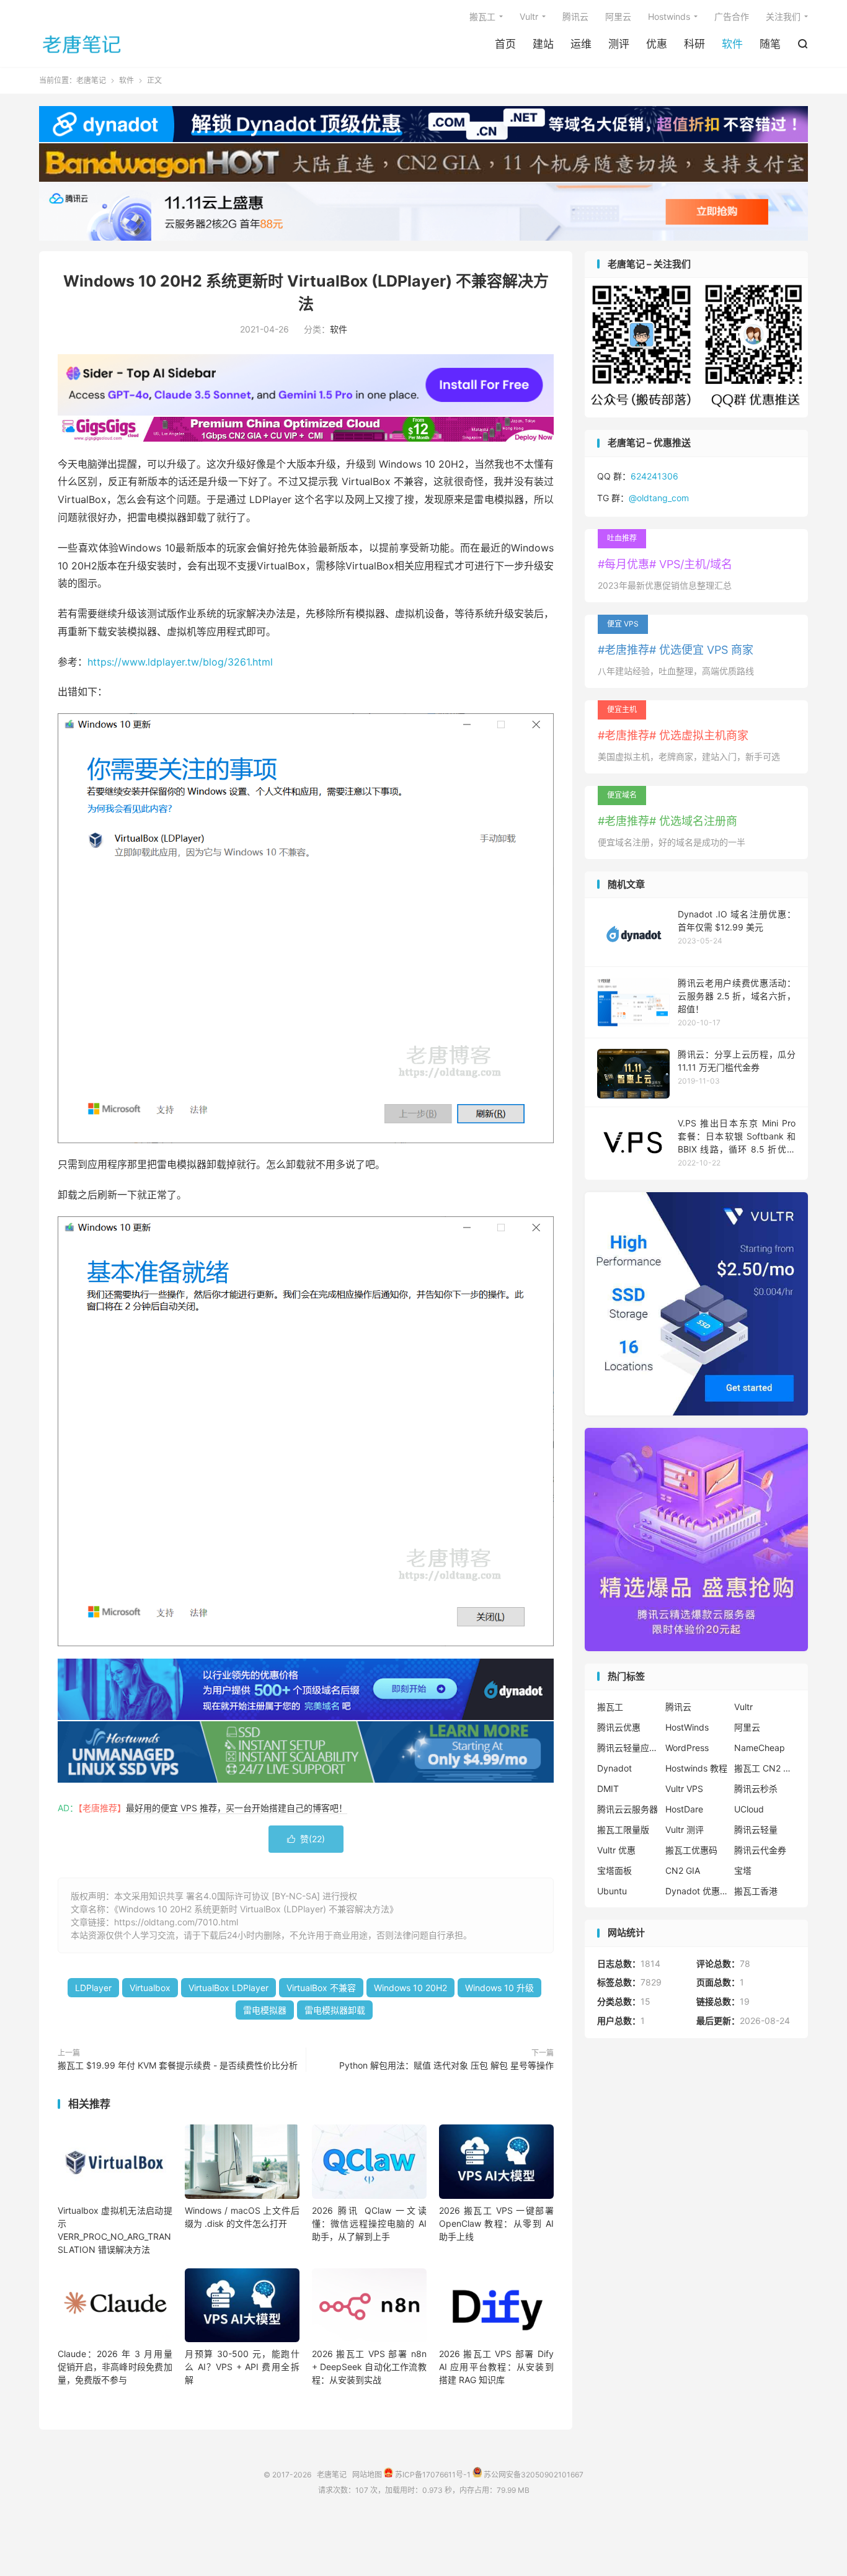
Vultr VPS (684, 1789)
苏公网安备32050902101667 (533, 2475)
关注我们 (783, 16)
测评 (619, 44)
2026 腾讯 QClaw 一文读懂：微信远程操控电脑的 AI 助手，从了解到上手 (369, 2223)
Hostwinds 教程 (696, 1768)
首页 (505, 44)
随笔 (770, 44)
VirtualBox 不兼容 (321, 1988)
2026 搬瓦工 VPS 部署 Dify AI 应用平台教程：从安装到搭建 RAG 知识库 (496, 2367)
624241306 (654, 476)
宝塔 (743, 1870)
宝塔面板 (614, 1870)
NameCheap (760, 1748)
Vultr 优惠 (616, 1850)
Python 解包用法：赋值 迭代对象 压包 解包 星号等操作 (446, 2065)
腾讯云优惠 (619, 1727)
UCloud (749, 1809)
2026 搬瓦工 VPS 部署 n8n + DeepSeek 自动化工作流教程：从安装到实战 (369, 2367)
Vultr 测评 (685, 1829)
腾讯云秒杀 (756, 1789)
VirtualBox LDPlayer (228, 1988)
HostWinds (687, 1727)
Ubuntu (612, 1891)
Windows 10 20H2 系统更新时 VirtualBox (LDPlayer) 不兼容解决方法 (254, 1909)
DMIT (608, 1789)
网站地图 (367, 2475)
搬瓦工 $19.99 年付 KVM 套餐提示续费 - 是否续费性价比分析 (178, 2065)
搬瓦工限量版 (623, 1829)
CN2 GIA (683, 1870)
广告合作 (732, 16)
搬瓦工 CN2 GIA (765, 1768)
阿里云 (618, 16)
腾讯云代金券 (760, 1850)
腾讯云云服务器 (627, 1809)
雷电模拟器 (265, 2010)
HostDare (684, 1809)
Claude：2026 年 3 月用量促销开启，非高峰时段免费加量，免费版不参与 (115, 2367)
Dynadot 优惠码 (696, 1891)
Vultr (529, 16)
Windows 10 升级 (499, 1988)
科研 (694, 44)
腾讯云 (575, 16)
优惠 (657, 44)
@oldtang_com (659, 498)
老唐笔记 (82, 44)
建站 (543, 44)
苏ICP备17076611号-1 (432, 2475)
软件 (732, 44)
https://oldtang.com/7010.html (176, 1922)
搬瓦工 (482, 16)
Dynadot (614, 1768)
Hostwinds (669, 16)
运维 (581, 44)
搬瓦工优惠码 (691, 1850)
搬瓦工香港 (756, 1891)
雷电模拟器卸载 (335, 2010)
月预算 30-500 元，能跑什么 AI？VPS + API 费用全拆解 (242, 2367)
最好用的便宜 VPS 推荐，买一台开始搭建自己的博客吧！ (237, 1808)
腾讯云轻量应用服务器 (628, 1748)
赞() (306, 1839)
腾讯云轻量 (756, 1829)
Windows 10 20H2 (410, 1988)
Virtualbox (150, 1988)
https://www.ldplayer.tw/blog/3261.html (180, 662)
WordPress (687, 1748)
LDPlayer (93, 1988)
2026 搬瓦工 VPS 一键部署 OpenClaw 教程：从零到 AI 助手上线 (496, 2223)
